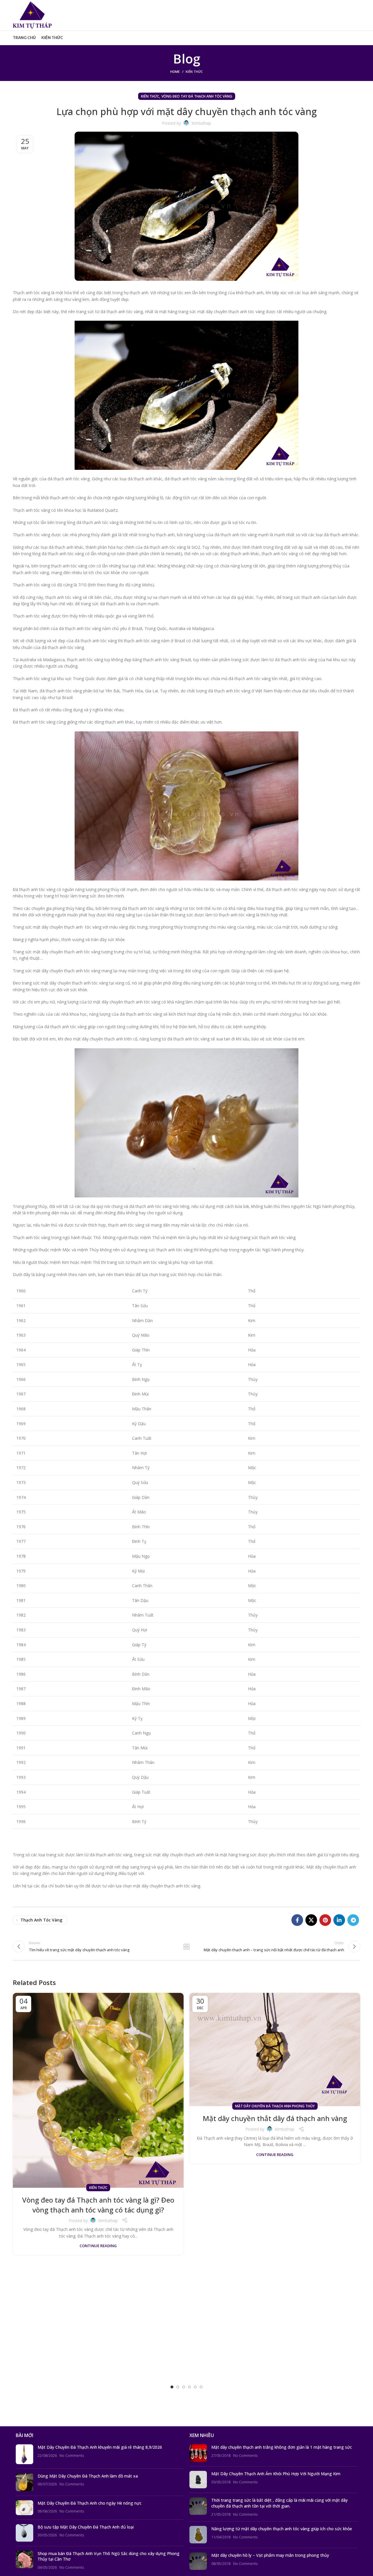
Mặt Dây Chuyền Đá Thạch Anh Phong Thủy (275, 2106)
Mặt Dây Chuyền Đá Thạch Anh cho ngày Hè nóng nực (90, 2503)
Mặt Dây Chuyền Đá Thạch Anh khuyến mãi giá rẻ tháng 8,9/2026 (100, 2447)
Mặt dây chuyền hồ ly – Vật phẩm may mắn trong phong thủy (270, 2555)
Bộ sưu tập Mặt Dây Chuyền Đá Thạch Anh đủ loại (86, 2527)
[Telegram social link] (353, 1920)
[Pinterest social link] (325, 1920)
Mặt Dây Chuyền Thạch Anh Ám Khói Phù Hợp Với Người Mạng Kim (276, 2474)
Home (175, 72)
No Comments (72, 2456)
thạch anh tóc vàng (41, 1920)
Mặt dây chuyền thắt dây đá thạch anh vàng (275, 2118)
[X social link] (311, 1920)
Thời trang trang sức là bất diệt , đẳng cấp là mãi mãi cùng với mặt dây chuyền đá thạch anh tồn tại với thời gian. (279, 2503)
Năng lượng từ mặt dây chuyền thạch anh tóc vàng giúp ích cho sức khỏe (282, 2529)
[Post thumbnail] (24, 2454)
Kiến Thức (194, 72)
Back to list (187, 1947)
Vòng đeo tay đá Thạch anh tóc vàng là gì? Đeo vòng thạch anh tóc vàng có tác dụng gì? (98, 2205)
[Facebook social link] (297, 1920)
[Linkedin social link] (339, 1920)
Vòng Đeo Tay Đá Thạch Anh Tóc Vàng (197, 96)
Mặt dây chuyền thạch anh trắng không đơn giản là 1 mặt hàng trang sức (282, 2447)
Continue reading (98, 2246)
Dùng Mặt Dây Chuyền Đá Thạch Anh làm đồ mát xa (88, 2476)
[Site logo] (32, 15)
